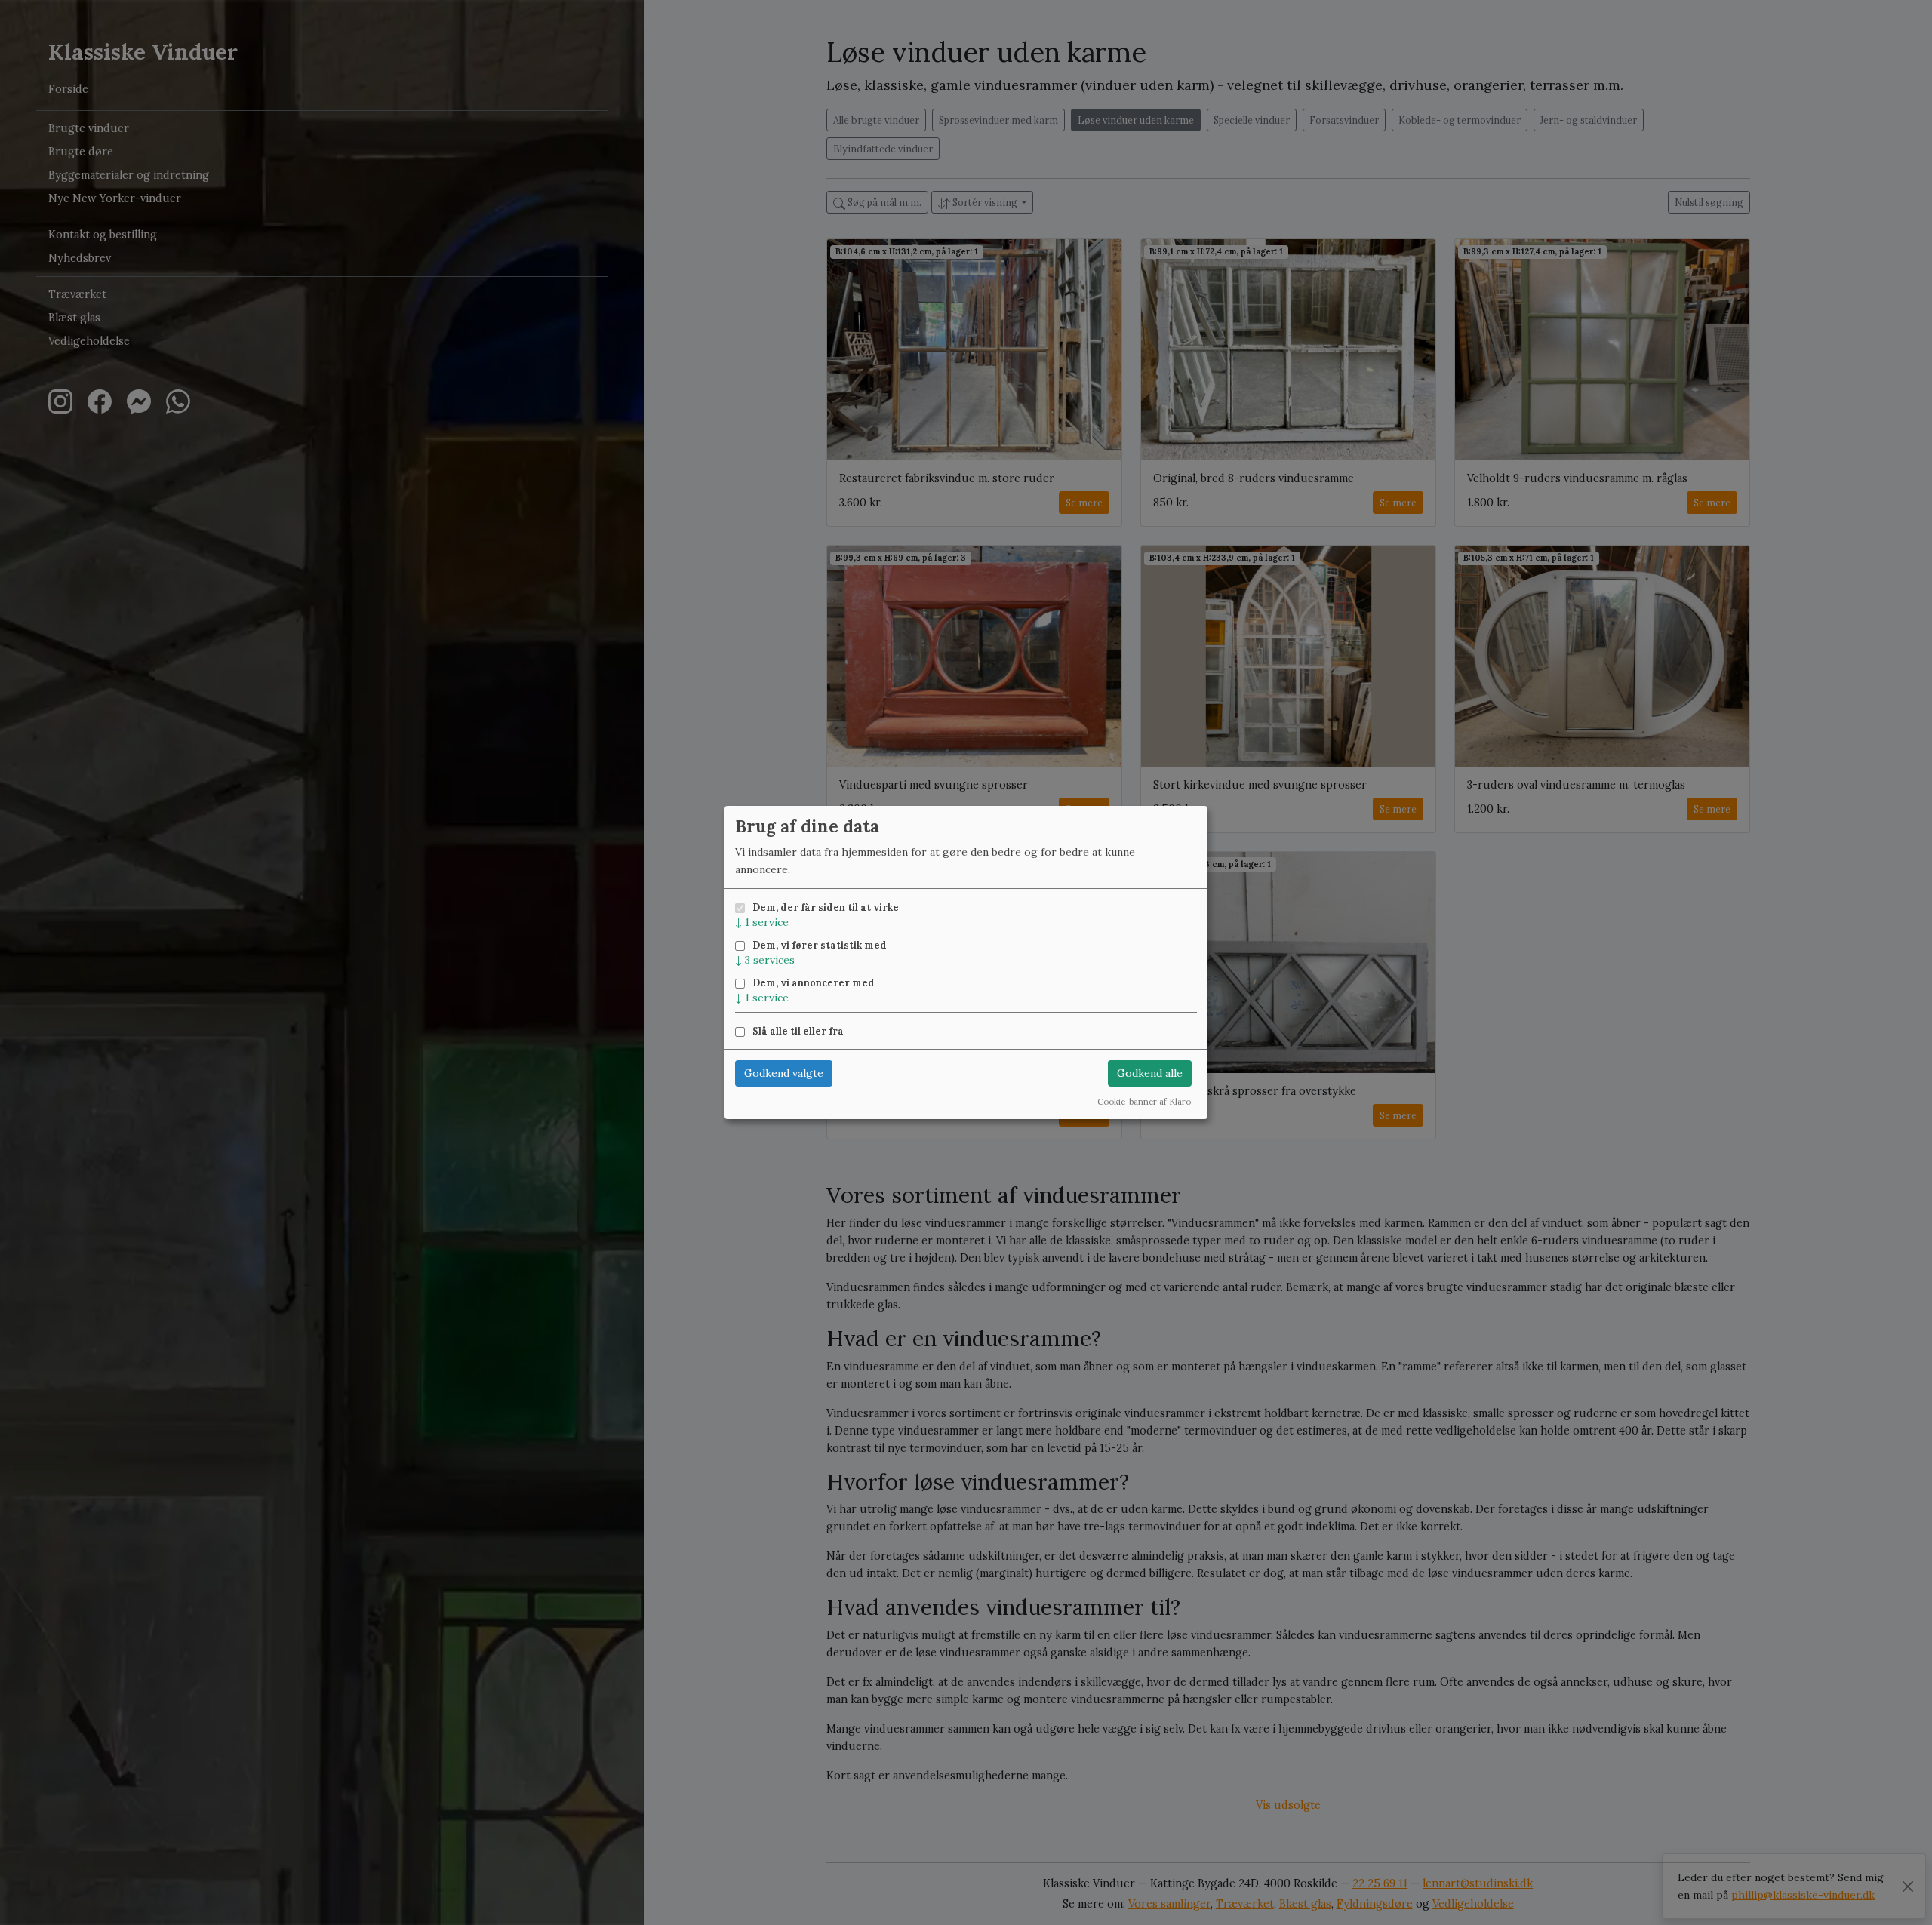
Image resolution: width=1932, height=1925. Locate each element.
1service (762, 922)
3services (765, 960)
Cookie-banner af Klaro (1144, 1102)
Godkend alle (1150, 1073)
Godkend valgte (784, 1073)
